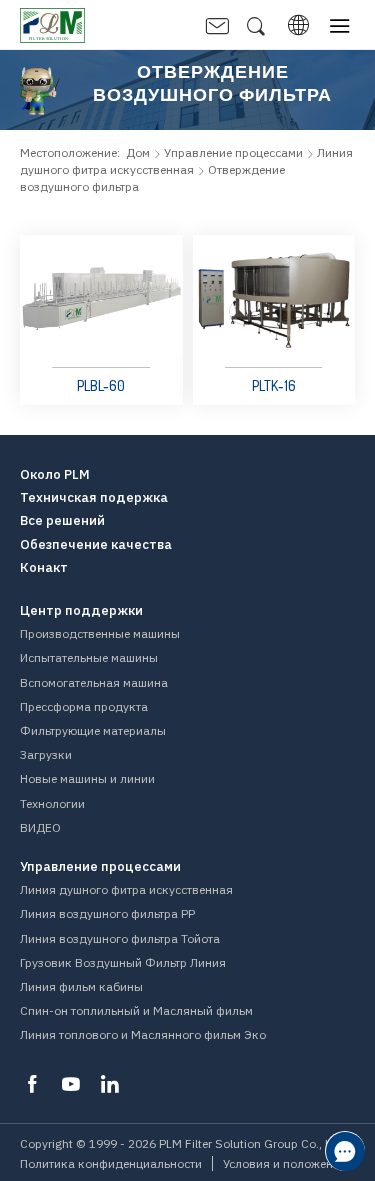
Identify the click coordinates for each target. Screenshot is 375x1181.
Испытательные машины (89, 657)
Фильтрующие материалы (93, 730)
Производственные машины (100, 633)
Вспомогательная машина (94, 682)
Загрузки (46, 754)
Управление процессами (233, 152)
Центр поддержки (81, 611)
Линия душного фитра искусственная (126, 889)
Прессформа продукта (84, 706)
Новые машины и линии (87, 778)
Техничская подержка (94, 498)
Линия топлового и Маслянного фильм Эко (143, 1034)
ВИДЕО (40, 827)
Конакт (44, 568)
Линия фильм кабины (81, 986)
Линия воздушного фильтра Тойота (120, 938)
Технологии (52, 803)
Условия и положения (285, 1163)
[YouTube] (71, 1084)
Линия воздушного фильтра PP (107, 913)
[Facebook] (32, 1084)
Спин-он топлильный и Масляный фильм (136, 1010)
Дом (138, 152)
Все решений (62, 521)
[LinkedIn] (110, 1084)
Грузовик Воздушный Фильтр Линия (123, 962)
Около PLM (55, 475)
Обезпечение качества (96, 545)
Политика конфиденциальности (111, 1163)
